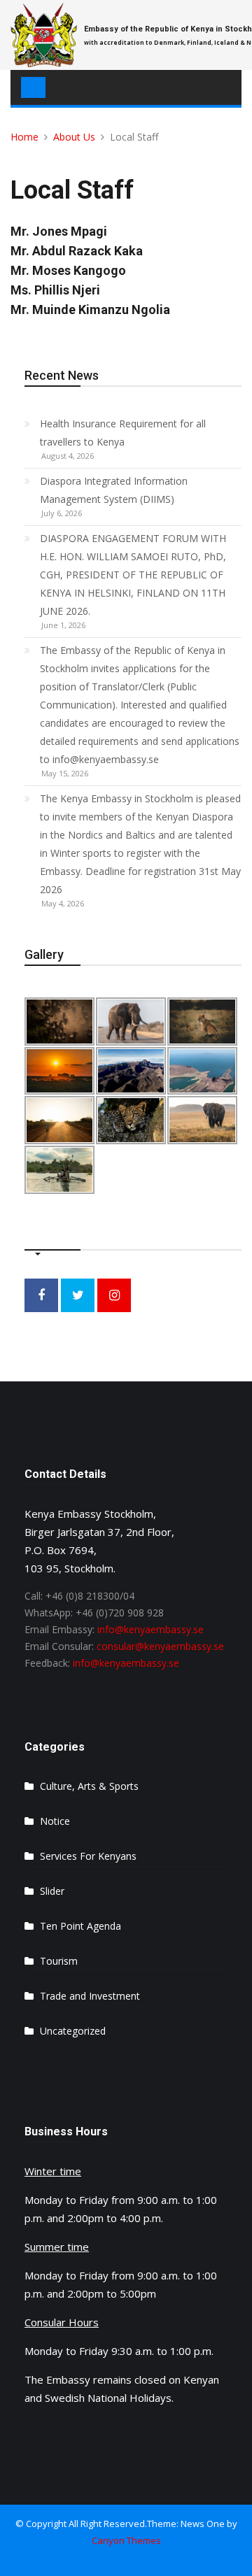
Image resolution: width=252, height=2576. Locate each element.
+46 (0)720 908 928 (120, 1613)
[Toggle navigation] (33, 87)
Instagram (114, 1295)
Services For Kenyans (88, 1856)
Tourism (59, 1961)
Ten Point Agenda (80, 1926)
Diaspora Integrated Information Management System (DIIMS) (114, 490)
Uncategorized (73, 2031)
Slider (52, 1891)
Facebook (41, 1295)
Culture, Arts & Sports (89, 1786)
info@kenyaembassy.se (150, 1629)
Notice (55, 1821)
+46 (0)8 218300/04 (90, 1596)
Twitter (78, 1295)
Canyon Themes (126, 2540)
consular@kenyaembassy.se (160, 1646)
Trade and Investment (90, 1996)
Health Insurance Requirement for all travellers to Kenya (123, 433)
